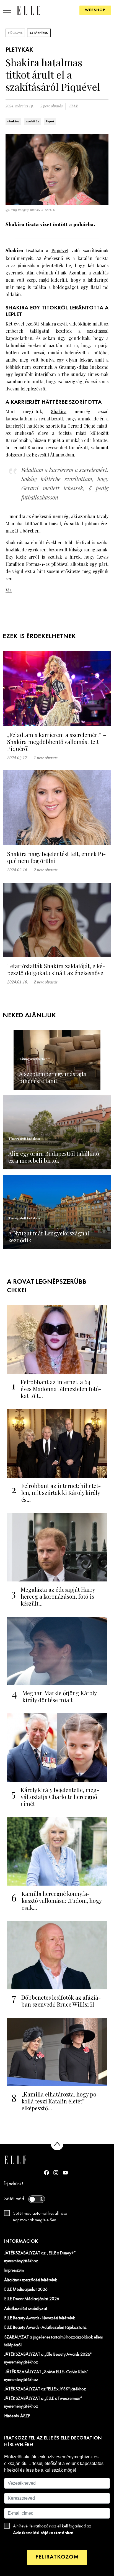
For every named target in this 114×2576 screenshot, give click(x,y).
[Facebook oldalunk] (46, 2173)
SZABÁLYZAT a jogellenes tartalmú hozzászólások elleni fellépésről (53, 2341)
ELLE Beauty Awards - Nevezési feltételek (40, 2318)
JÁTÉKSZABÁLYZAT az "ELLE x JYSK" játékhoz (45, 2389)
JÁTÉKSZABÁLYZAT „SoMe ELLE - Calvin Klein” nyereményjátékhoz (46, 2376)
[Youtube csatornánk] (65, 2173)
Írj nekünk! (14, 2184)
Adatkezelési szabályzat (26, 2309)
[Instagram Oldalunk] (56, 2173)
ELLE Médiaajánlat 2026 (26, 2290)
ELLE (74, 106)
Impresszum (14, 2270)
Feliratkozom (57, 2557)
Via (9, 590)
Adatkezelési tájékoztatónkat (43, 2533)
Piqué (50, 122)
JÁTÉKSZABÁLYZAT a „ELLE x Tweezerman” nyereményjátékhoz (43, 2403)
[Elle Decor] (28, 10)
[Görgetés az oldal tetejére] (57, 2144)
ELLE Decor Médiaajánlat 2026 (32, 2299)
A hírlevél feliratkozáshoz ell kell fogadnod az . (52, 2530)
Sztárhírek (39, 33)
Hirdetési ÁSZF (17, 2416)
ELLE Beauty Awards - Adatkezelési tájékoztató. (46, 2328)
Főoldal (15, 33)
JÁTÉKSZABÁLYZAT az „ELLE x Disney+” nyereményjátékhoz (40, 2257)
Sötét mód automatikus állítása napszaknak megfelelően (40, 2217)
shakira (13, 122)
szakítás (32, 122)
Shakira (48, 324)
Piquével (60, 250)
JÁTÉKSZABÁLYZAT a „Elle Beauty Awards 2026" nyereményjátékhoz (48, 2358)
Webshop (95, 10)
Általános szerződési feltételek (31, 2280)
